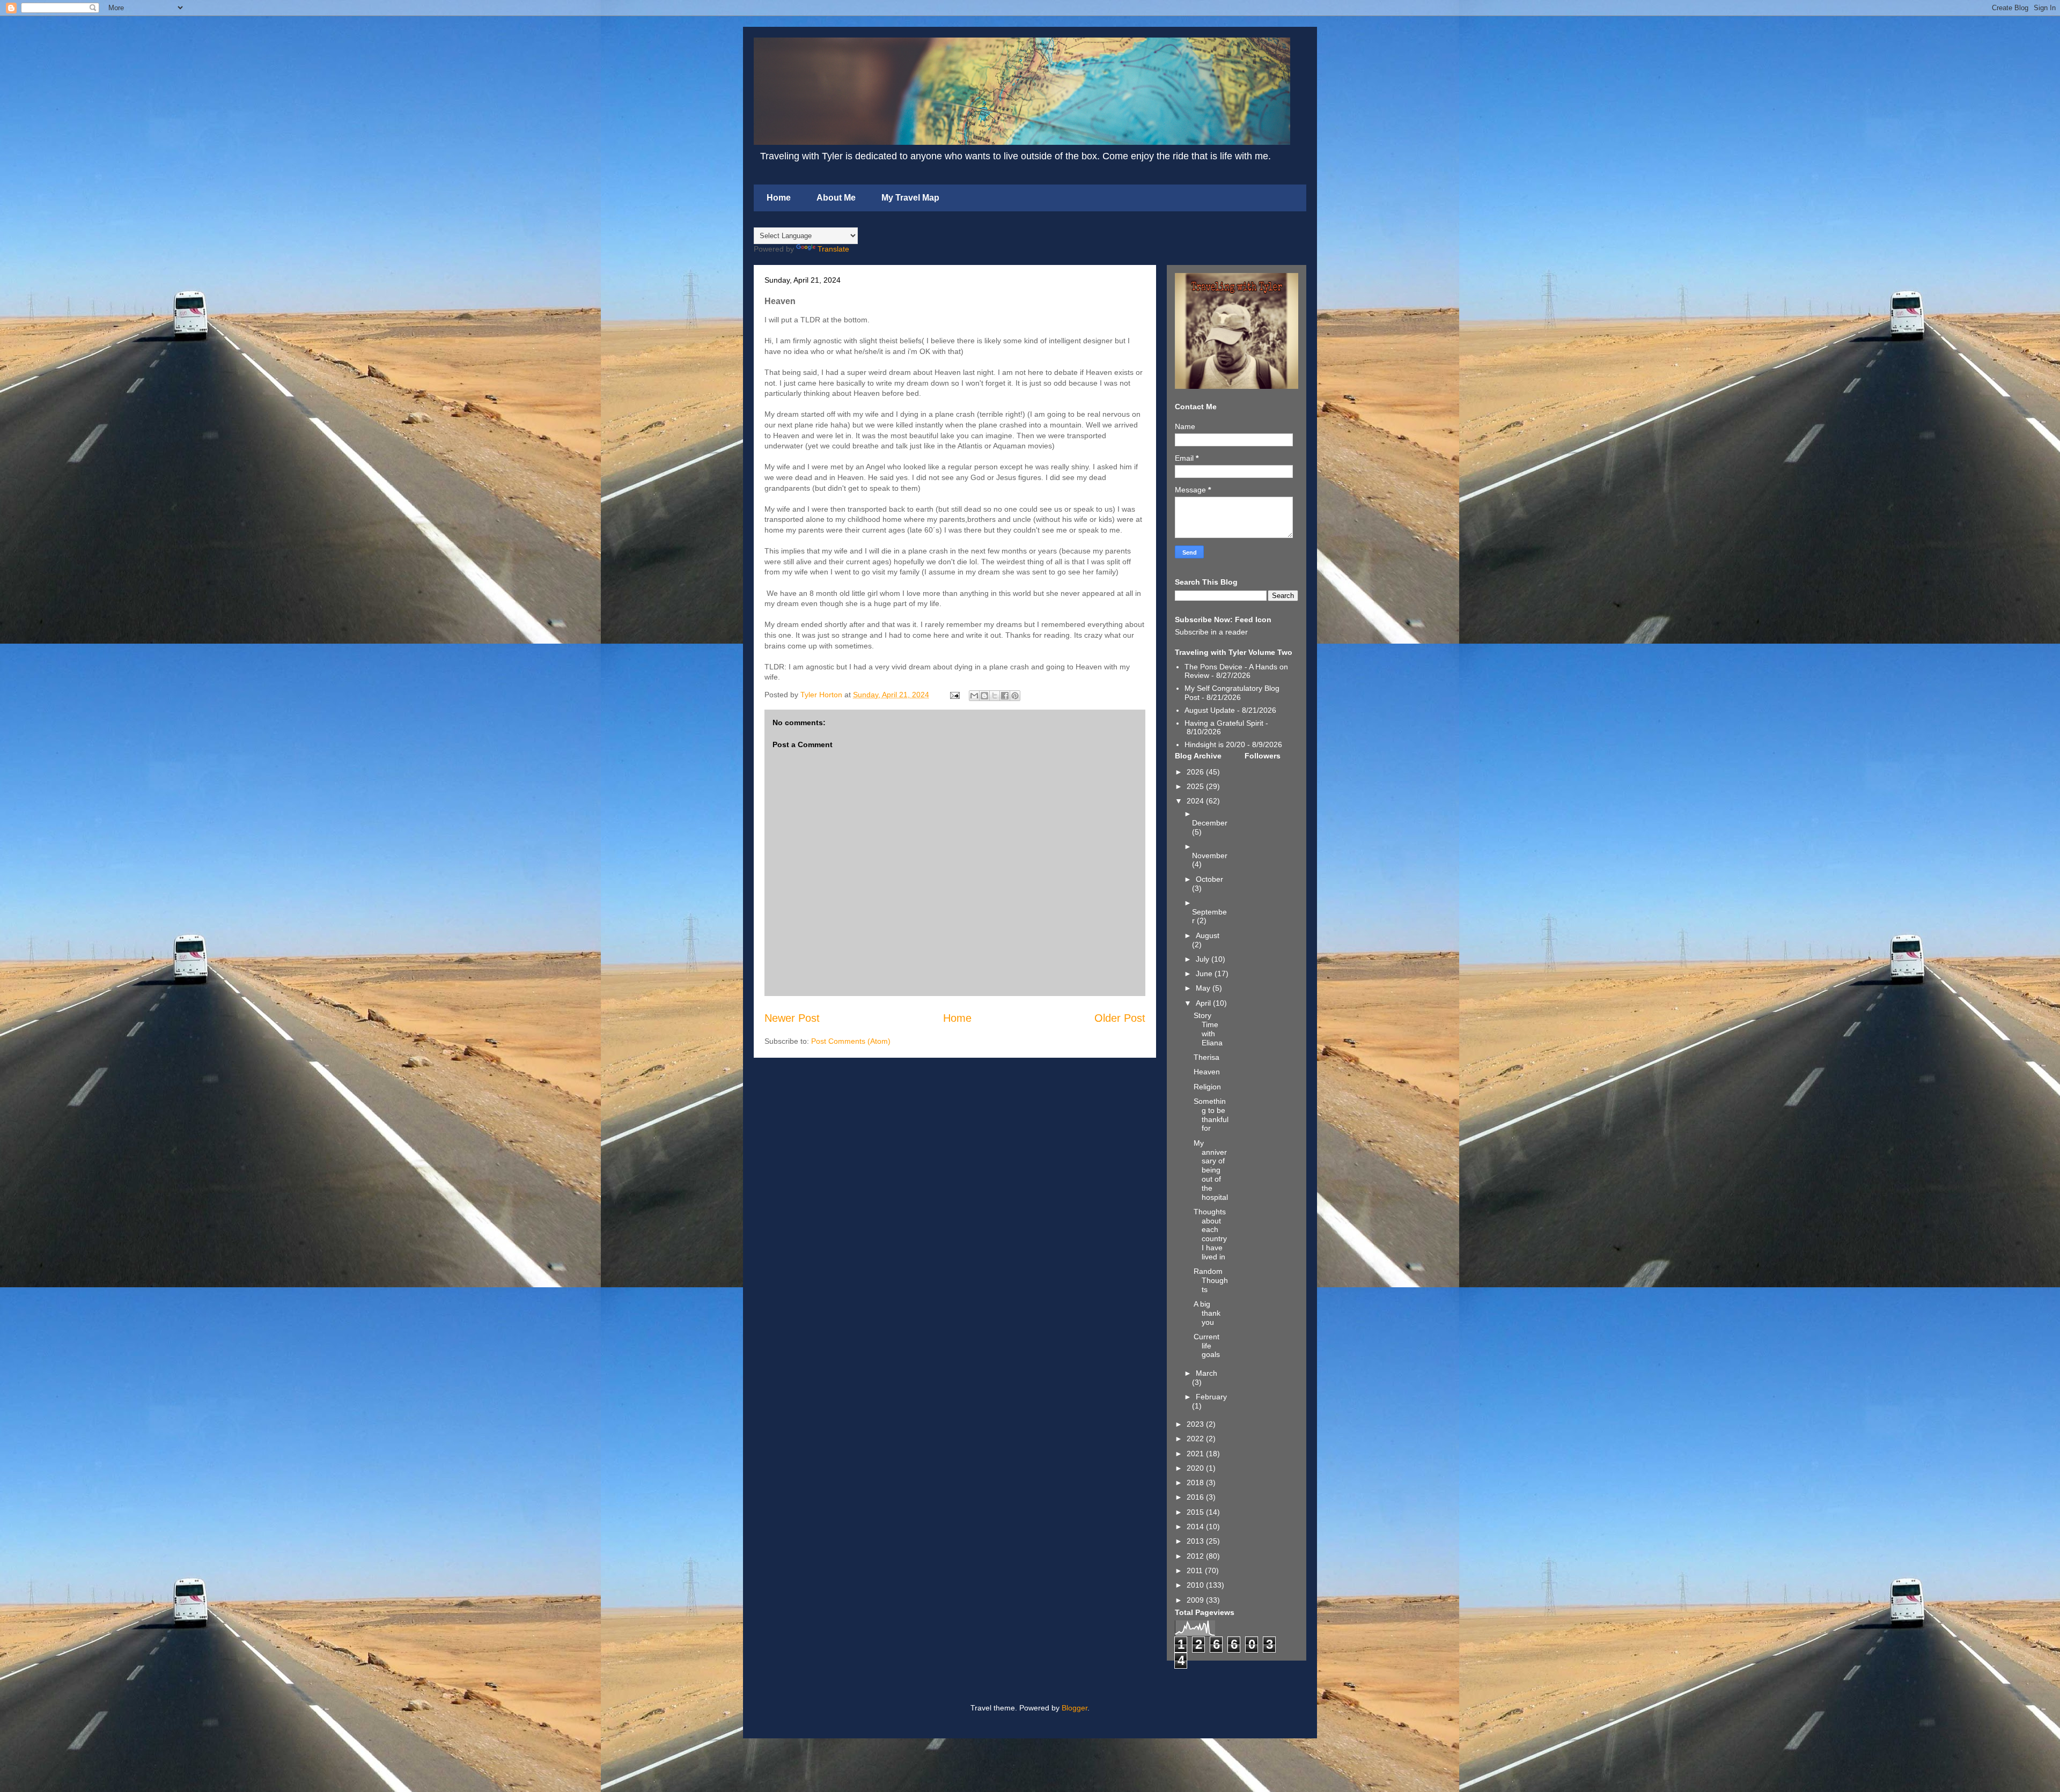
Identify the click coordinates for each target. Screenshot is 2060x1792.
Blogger (1075, 1708)
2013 (1196, 1541)
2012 (1196, 1556)
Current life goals (1207, 1346)
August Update (1210, 710)
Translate (833, 249)
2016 (1196, 1497)
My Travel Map (910, 198)
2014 (1196, 1526)
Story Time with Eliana (1208, 1029)
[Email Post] (954, 695)
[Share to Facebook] (1005, 696)
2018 (1196, 1483)
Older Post (1120, 1018)
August (1208, 935)
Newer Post (792, 1018)
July (1204, 959)
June (1205, 974)
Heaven (1207, 1072)
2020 (1196, 1468)
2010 (1196, 1585)
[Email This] (974, 696)
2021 (1196, 1454)
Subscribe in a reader (1211, 632)
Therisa (1206, 1057)
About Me (836, 198)
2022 (1196, 1439)
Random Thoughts (1211, 1280)
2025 (1196, 786)
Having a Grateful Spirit (1224, 723)
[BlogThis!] (984, 696)
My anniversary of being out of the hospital (1211, 1170)
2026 (1196, 772)
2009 (1196, 1600)
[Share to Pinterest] (1015, 696)
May (1204, 988)
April (1204, 1003)
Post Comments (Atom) (851, 1041)
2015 (1196, 1512)
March (1206, 1373)
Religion (1207, 1087)
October (1209, 879)
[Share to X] (995, 696)
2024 (1196, 801)
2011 (1196, 1570)
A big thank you (1207, 1313)
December (1210, 823)
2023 (1196, 1424)
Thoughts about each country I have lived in (1210, 1234)
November (1210, 856)
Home (779, 198)
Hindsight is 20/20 (1215, 744)
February (1211, 1397)
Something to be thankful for (1211, 1115)
